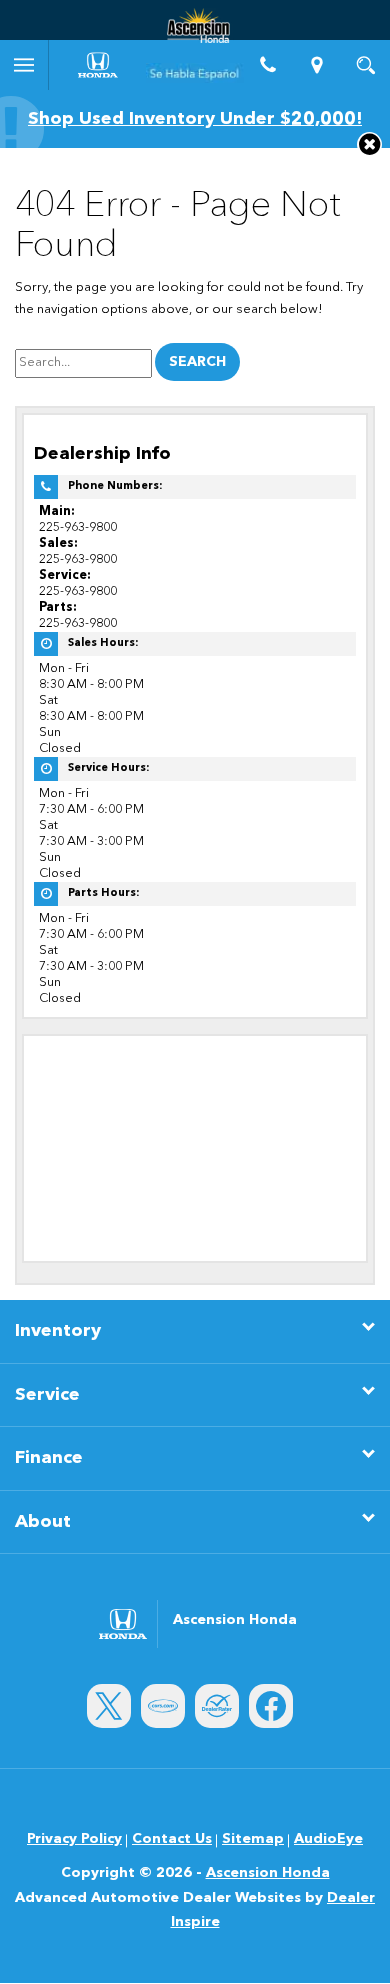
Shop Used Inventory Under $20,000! (195, 119)
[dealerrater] (217, 1706)
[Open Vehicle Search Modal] (365, 65)
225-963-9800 (78, 527)
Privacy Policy (74, 1839)
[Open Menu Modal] (24, 65)
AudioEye (328, 1839)
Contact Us (172, 1839)
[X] (109, 1706)
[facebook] (271, 1706)
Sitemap (253, 1839)
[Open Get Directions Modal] (317, 65)
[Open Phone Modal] (268, 65)
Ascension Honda (268, 1873)
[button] (369, 144)
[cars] (163, 1706)
